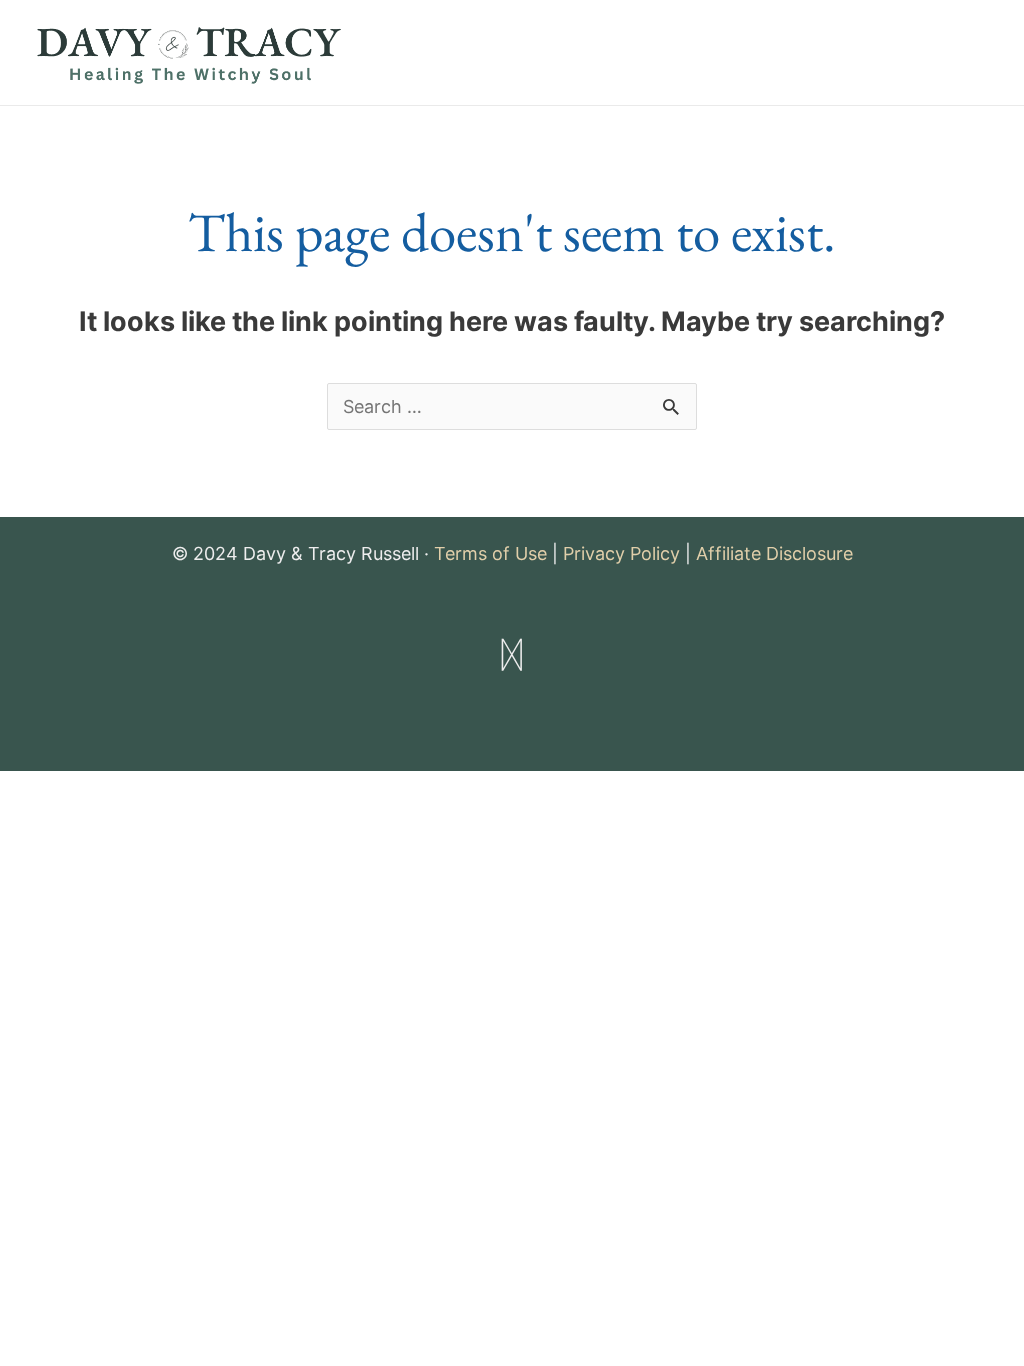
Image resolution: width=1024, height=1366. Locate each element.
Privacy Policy (621, 553)
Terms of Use (490, 553)
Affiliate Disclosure (774, 553)
